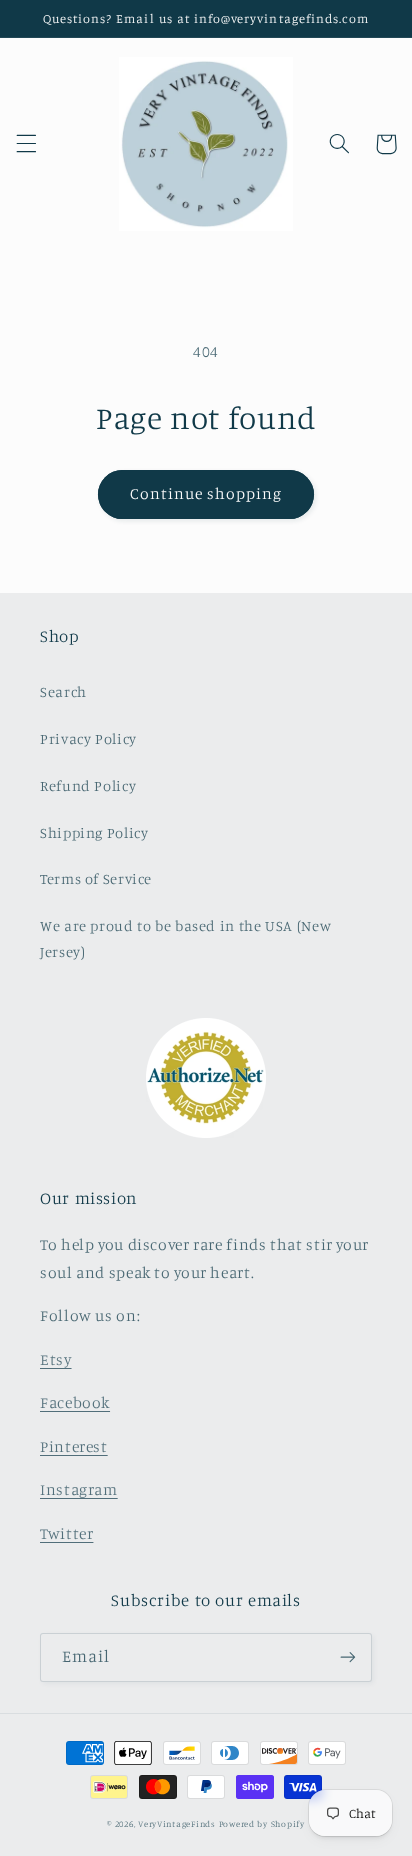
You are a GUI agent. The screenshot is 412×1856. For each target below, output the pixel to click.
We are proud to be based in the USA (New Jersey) (185, 938)
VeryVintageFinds (177, 1823)
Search (63, 691)
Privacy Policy (88, 738)
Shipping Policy (94, 832)
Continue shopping (206, 493)
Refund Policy (88, 785)
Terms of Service (96, 878)
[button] (26, 144)
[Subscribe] (348, 1657)
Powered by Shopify (262, 1823)
